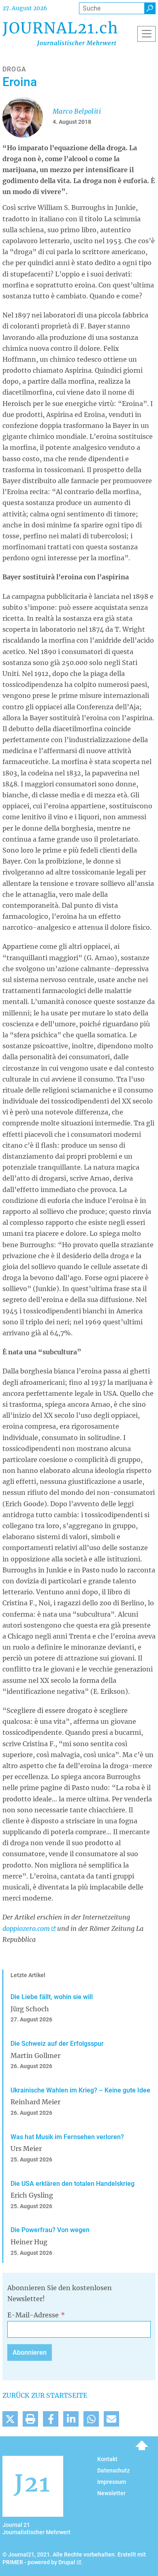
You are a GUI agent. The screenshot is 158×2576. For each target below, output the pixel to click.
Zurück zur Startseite (45, 2395)
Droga (14, 69)
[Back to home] (60, 34)
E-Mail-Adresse (33, 2315)
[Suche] (150, 8)
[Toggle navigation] (146, 34)
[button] (10, 2419)
